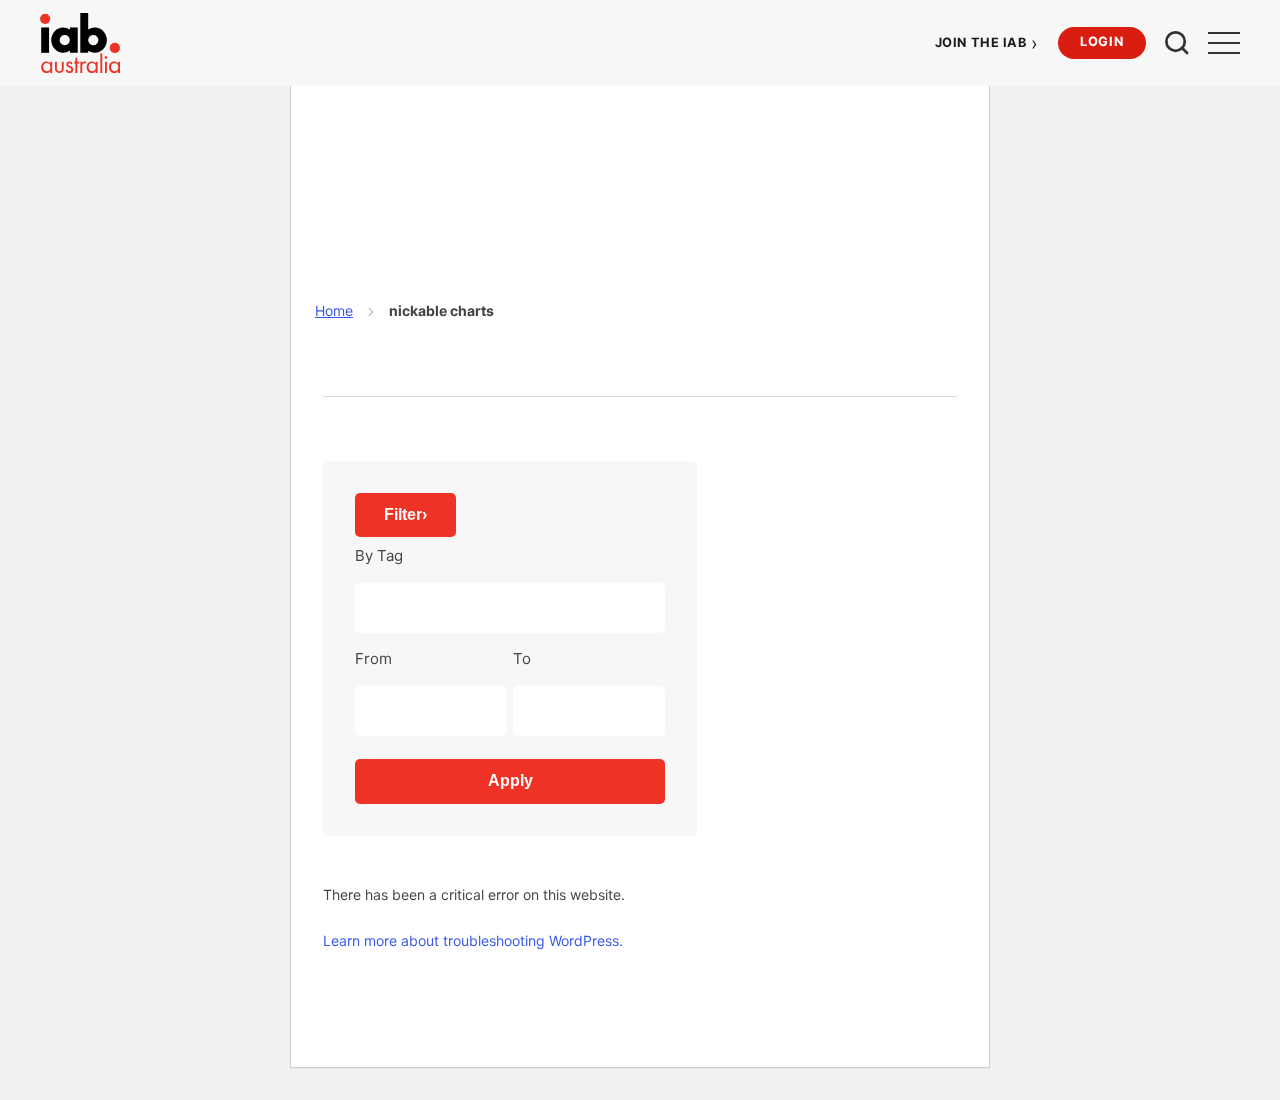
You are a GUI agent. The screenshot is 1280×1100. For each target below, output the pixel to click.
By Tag (379, 555)
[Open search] (1177, 43)
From (373, 658)
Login (1101, 41)
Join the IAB (987, 42)
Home (334, 310)
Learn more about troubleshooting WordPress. (473, 940)
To (522, 658)
